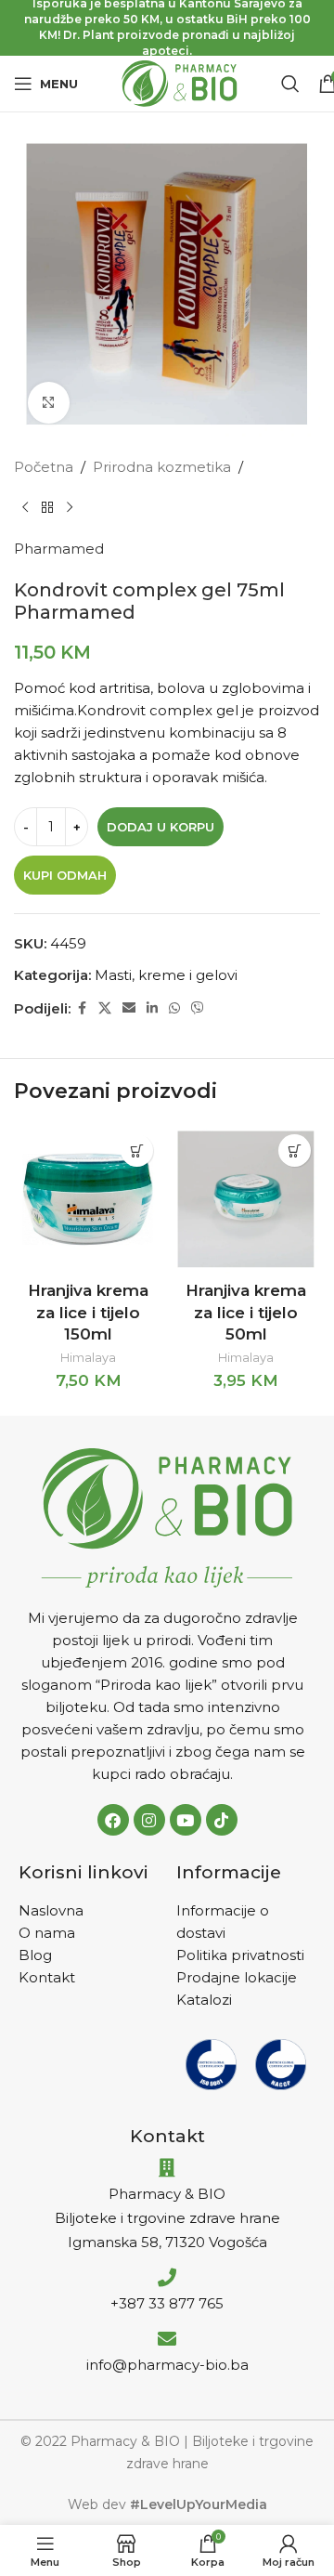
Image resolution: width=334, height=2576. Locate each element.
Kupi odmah (65, 875)
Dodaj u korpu (161, 827)
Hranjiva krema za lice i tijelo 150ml (88, 1313)
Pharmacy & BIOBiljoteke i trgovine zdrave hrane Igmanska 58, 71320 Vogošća (167, 2218)
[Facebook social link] (82, 1008)
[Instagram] (149, 1820)
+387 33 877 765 (167, 2303)
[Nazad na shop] (47, 508)
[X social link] (105, 1008)
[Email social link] (129, 1008)
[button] (137, 1151)
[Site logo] (180, 82)
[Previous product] (25, 508)
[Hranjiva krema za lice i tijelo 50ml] (246, 1199)
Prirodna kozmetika (162, 467)
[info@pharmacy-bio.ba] (167, 2339)
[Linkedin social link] (152, 1008)
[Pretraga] (290, 84)
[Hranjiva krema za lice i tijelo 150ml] (88, 1199)
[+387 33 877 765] (167, 2278)
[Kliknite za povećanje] (49, 403)
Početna (44, 467)
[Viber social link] (198, 1008)
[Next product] (70, 508)
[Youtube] (186, 1820)
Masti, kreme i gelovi (166, 975)
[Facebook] (113, 1820)
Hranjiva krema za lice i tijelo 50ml (246, 1313)
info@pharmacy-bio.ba (167, 2365)
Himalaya (88, 1358)
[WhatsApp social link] (174, 1008)
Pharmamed (59, 549)
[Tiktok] (222, 1820)
